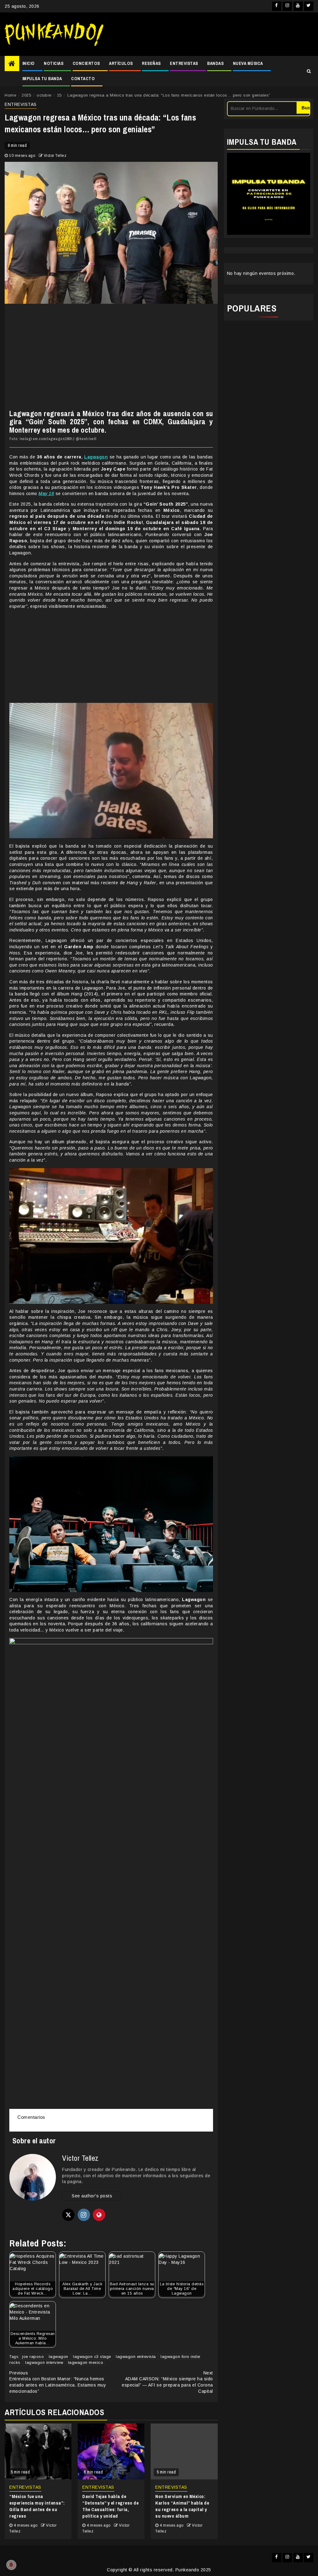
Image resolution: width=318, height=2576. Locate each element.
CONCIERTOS (86, 63)
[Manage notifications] (11, 2565)
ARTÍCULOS (121, 63)
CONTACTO (83, 79)
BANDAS (215, 63)
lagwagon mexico (86, 2362)
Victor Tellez (55, 156)
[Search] (309, 71)
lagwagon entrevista (136, 2357)
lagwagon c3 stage (92, 2357)
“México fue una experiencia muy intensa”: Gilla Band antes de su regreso (37, 2506)
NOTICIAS (54, 63)
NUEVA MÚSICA (248, 63)
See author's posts (92, 2196)
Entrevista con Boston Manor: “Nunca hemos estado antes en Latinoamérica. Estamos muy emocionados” (58, 2382)
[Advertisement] (211, 34)
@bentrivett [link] (86, 439)
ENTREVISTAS (184, 63)
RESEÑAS (151, 63)
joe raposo (33, 2357)
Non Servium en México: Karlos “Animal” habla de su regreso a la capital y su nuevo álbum (182, 2506)
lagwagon (59, 2357)
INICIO (29, 63)
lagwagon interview (44, 2362)
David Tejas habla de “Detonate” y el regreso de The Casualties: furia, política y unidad (110, 2506)
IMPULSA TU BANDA (42, 79)
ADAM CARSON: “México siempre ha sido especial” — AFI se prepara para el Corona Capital (167, 2382)
